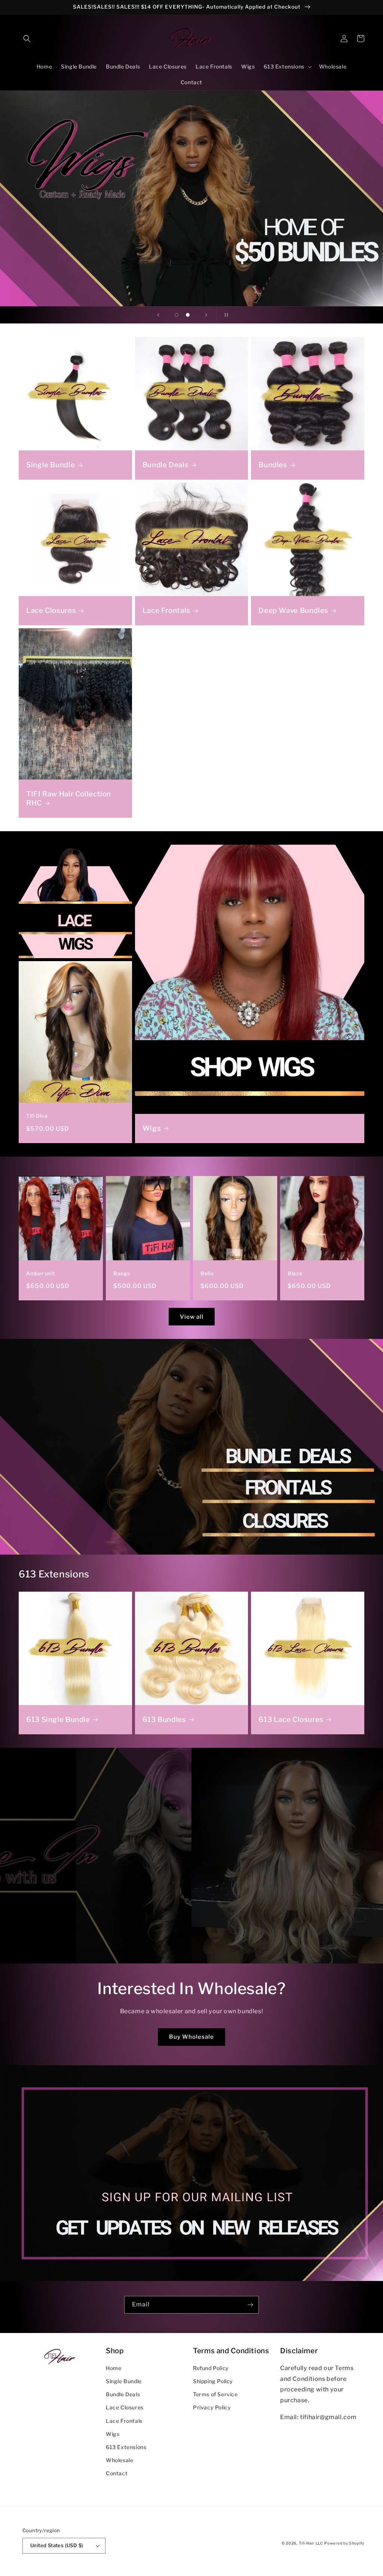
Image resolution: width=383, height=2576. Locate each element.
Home (114, 2368)
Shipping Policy (213, 2381)
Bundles (273, 465)
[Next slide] (206, 315)
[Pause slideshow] (225, 315)
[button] (27, 39)
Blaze (295, 1273)
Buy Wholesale (191, 2037)
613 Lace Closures (291, 1720)
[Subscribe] (250, 2305)
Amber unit (40, 1273)
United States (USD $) (57, 2545)
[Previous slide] (158, 315)
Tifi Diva (37, 1116)
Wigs (152, 1128)
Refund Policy (211, 2368)
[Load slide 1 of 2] (177, 315)
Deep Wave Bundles (293, 610)
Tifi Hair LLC (311, 2543)
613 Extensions (126, 2447)
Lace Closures (51, 610)
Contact (117, 2473)
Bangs (122, 1273)
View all (192, 1317)
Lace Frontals (166, 610)
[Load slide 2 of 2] (188, 315)
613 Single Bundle (58, 1720)
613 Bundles (164, 1720)
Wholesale (120, 2460)
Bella (207, 1273)
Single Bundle (50, 465)
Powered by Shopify (344, 2543)
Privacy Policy (212, 2407)
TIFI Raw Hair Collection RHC (69, 798)
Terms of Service (215, 2394)
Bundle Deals (166, 465)
